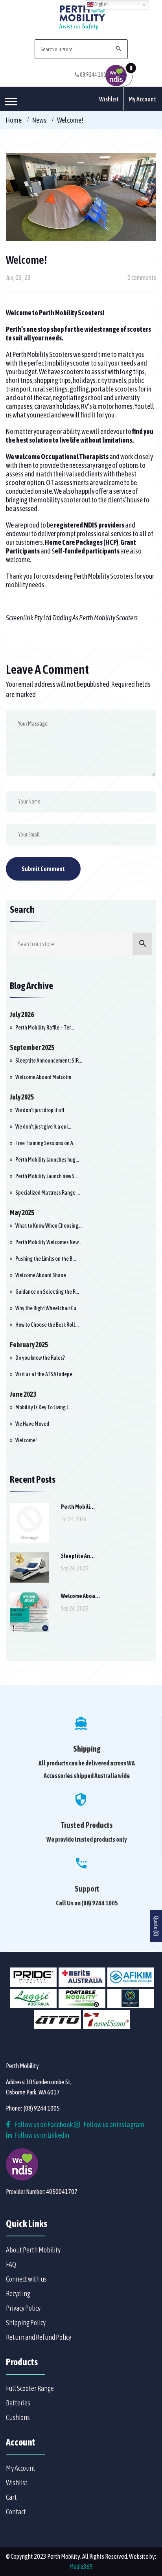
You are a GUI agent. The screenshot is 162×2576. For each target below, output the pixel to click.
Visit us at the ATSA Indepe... (46, 1374)
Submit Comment (43, 869)
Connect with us (26, 2279)
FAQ (11, 2264)
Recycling (18, 2294)
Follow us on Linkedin (41, 2135)
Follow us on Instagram (114, 2125)
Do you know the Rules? (40, 1358)
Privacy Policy (23, 2308)
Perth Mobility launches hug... (47, 1160)
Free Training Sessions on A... (46, 1143)
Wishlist (109, 99)
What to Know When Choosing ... (49, 1226)
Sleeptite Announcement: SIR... (49, 1061)
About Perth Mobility (33, 2250)
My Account (142, 99)
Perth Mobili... (78, 1507)
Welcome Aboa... (80, 1596)
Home (14, 120)
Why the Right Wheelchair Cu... (48, 1308)
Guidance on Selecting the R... (47, 1292)
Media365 (81, 2567)
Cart (11, 2497)
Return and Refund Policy (39, 2337)
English (101, 4)
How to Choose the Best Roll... (47, 1325)
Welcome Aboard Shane (41, 1275)
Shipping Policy (26, 2323)
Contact (16, 2512)
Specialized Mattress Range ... (48, 1193)
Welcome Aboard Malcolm (43, 1077)
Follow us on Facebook (43, 2125)
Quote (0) (156, 1926)
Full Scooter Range (30, 2388)
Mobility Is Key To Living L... (44, 1407)
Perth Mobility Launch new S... (47, 1176)
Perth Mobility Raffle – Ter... (45, 1028)
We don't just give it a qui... (43, 1127)
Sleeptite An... (78, 1556)
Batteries (18, 2403)
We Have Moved (32, 1424)
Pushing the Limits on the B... (46, 1259)
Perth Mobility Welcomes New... (49, 1242)
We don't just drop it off (40, 1110)
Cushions (18, 2417)
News (39, 120)
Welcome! (26, 1440)
